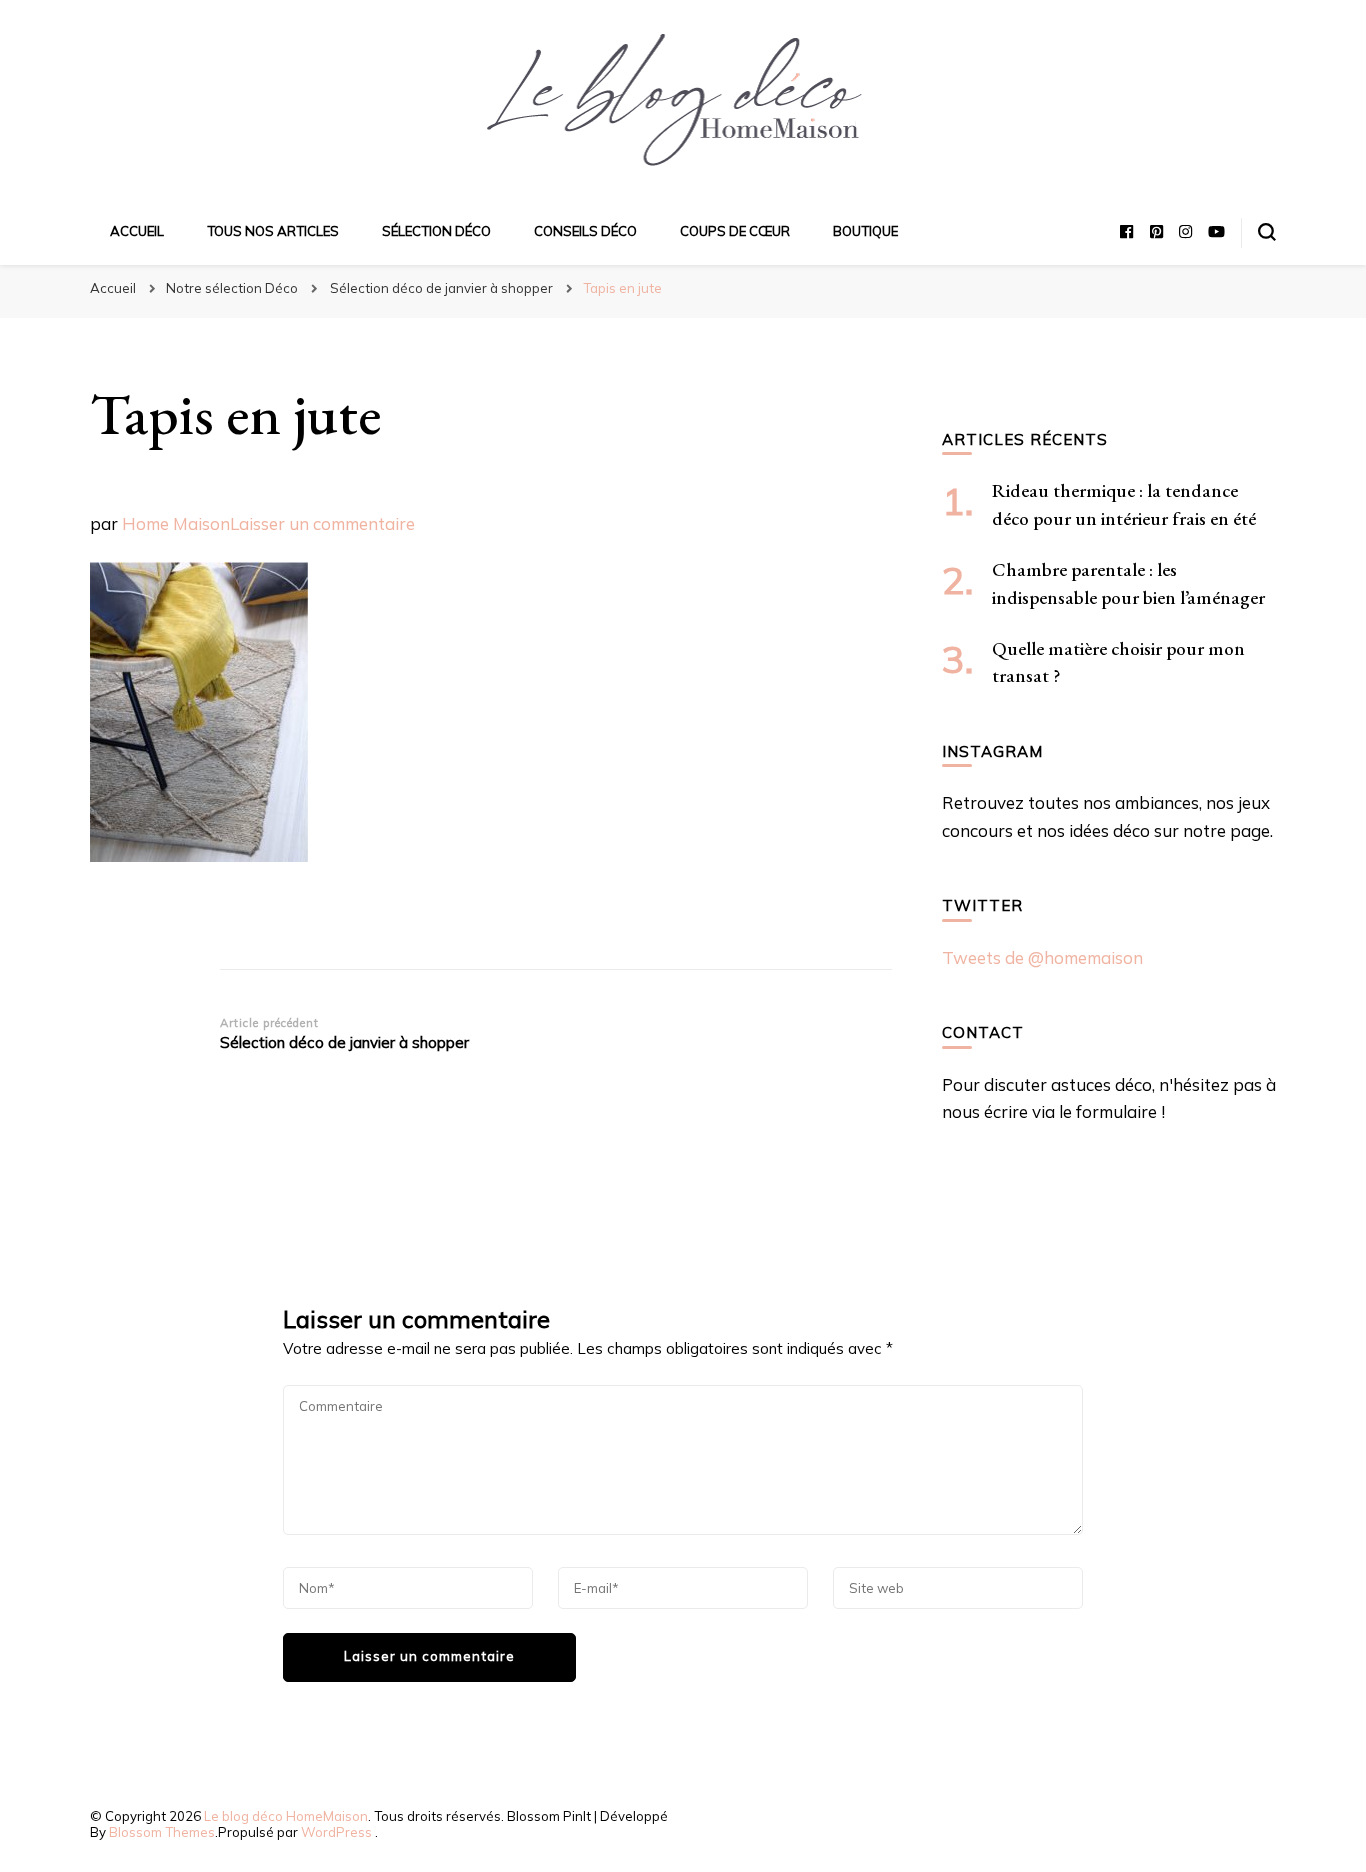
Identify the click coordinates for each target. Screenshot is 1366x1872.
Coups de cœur (735, 231)
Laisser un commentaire (322, 523)
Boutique (865, 231)
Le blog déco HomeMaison (286, 1816)
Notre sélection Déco (232, 288)
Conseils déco (585, 231)
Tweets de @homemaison (1042, 957)
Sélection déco (436, 231)
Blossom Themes (162, 1832)
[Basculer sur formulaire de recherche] (1267, 232)
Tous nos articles (273, 231)
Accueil (137, 231)
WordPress (336, 1832)
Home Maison (176, 523)
